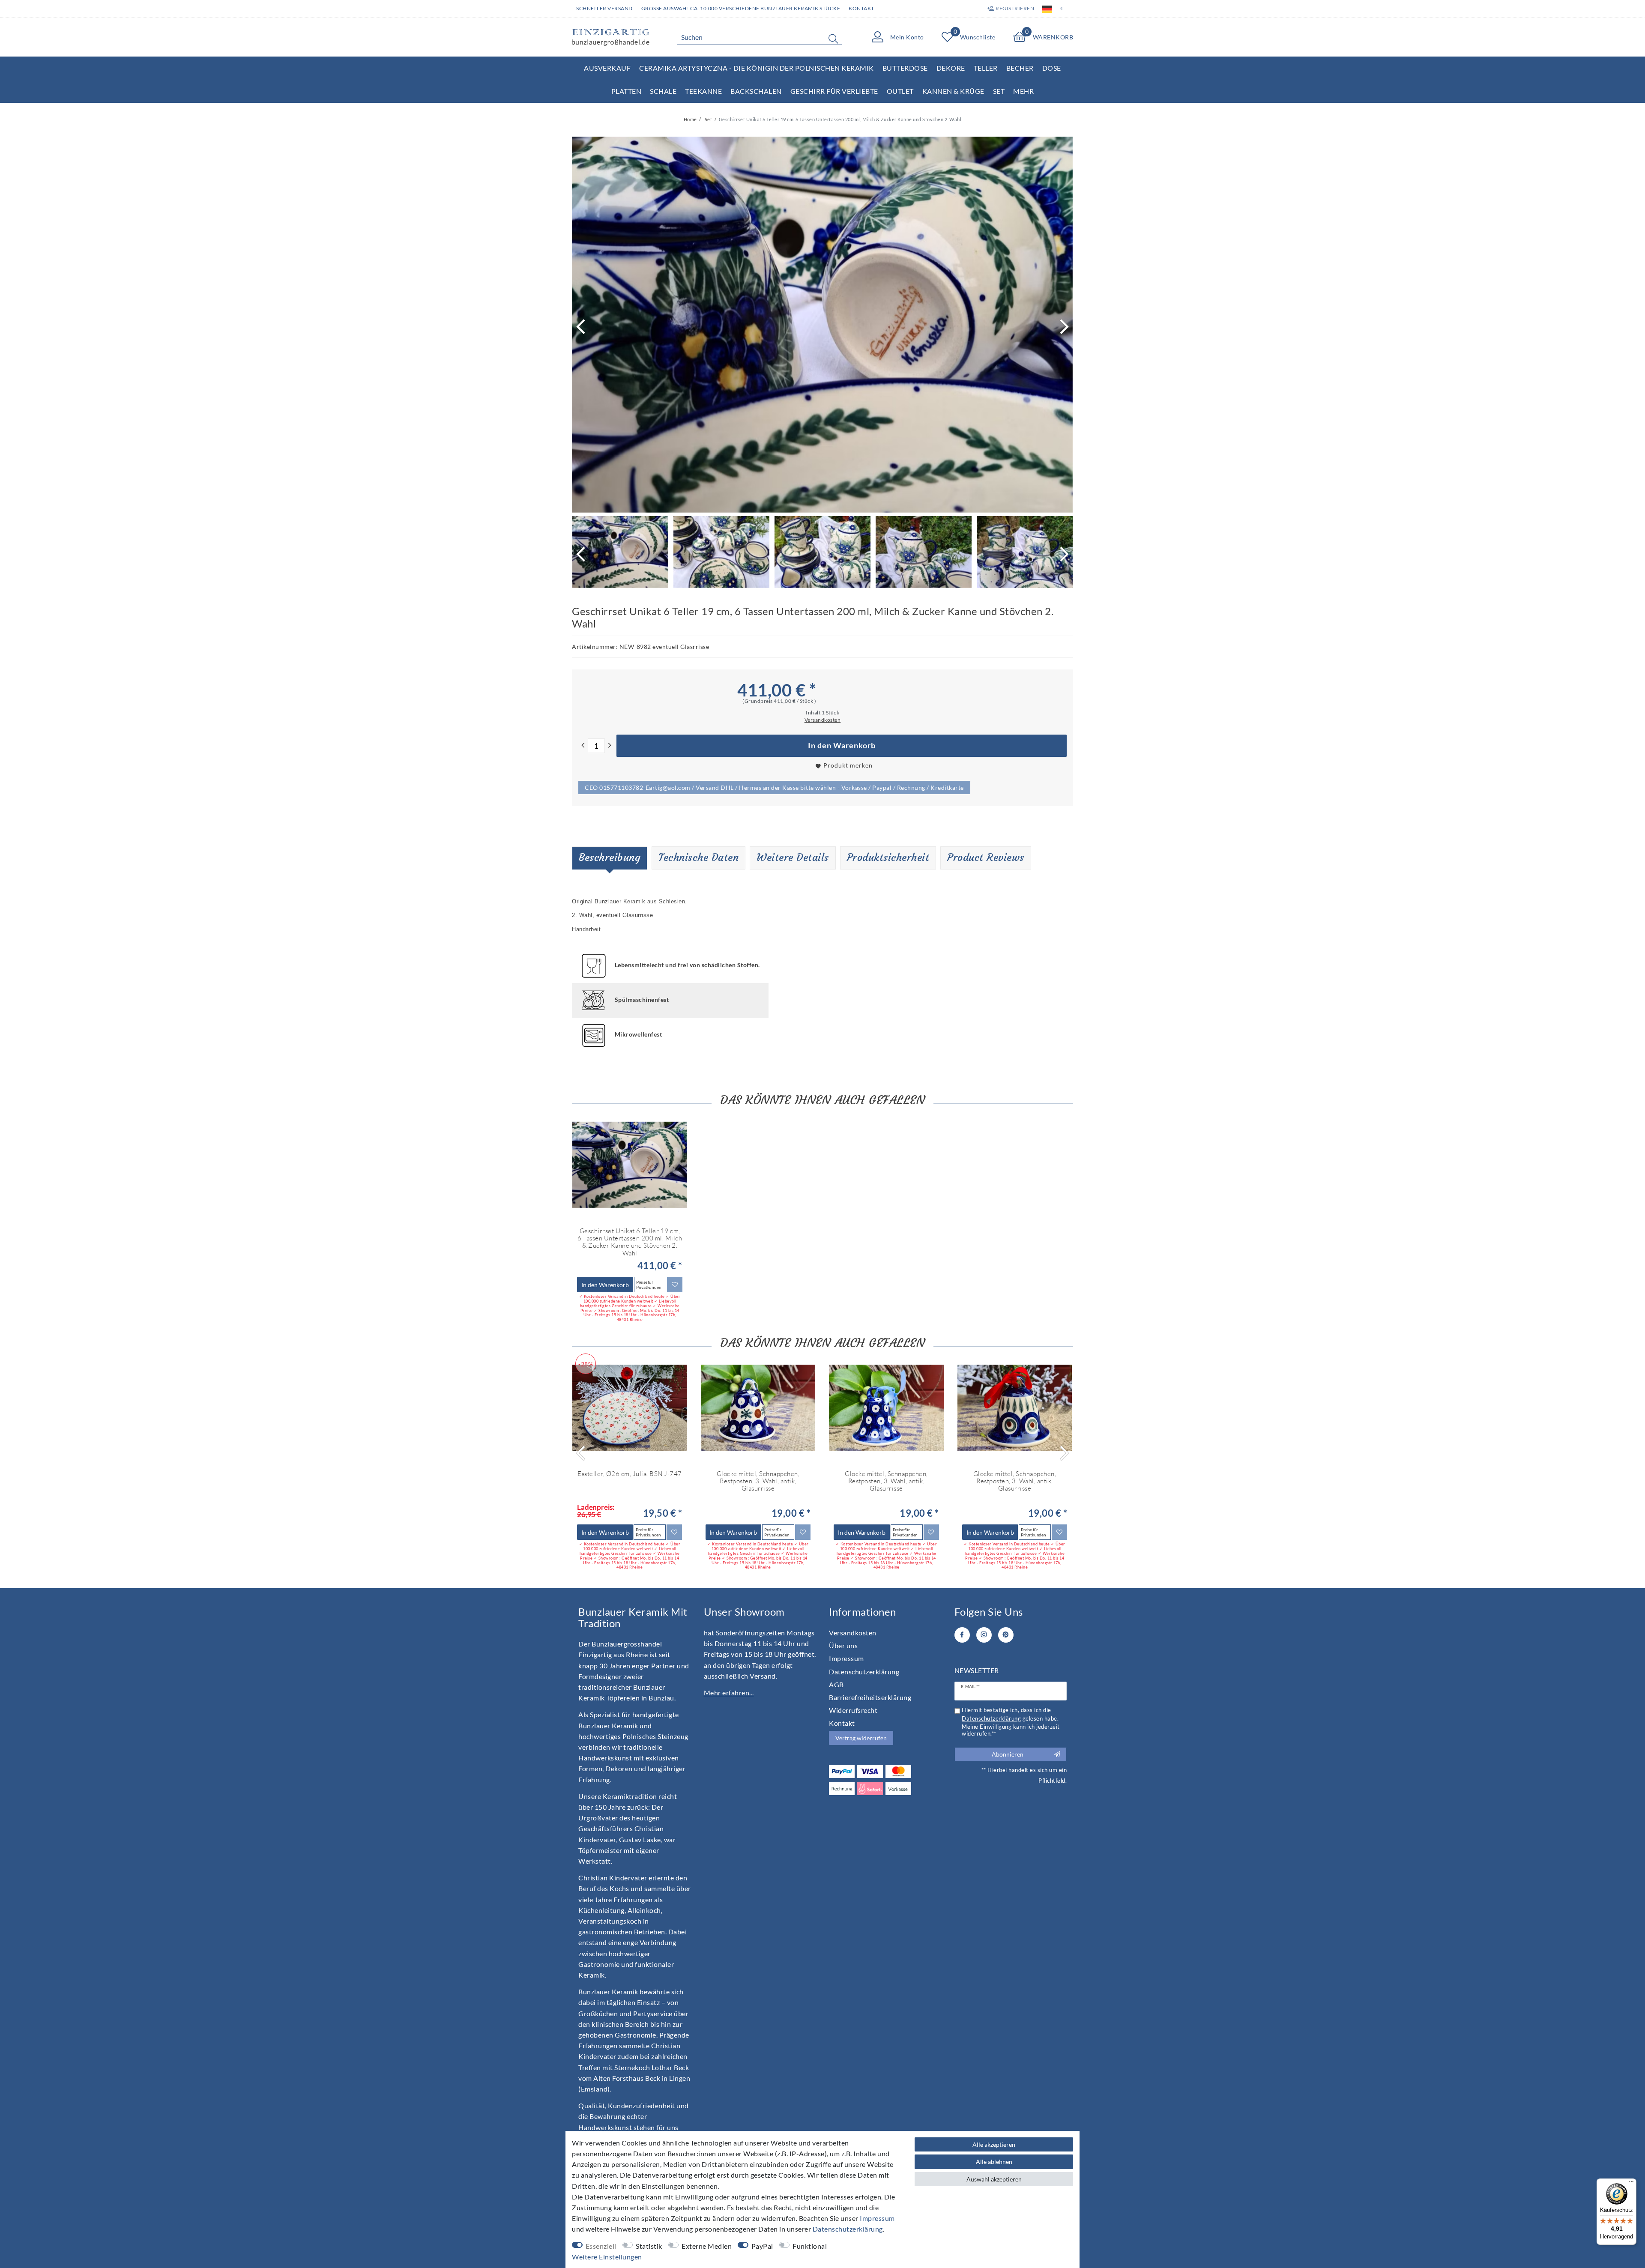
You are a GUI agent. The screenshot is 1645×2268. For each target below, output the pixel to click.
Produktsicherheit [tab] (888, 858)
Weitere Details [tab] (793, 858)
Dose (1052, 68)
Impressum (846, 1658)
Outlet (900, 91)
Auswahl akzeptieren (994, 2179)
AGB (836, 1684)
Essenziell (601, 2246)
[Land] (1047, 9)
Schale (663, 91)
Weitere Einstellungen (607, 2257)
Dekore (951, 68)
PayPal (762, 2246)
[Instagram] (984, 1635)
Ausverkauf (607, 68)
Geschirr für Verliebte (834, 91)
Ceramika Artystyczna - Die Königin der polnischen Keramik (757, 68)
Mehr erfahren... (729, 1693)
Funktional (810, 2246)
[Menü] (1631, 2184)
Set (999, 91)
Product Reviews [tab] (986, 858)
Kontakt (861, 8)
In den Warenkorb (842, 746)
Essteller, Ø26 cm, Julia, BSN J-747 (630, 1474)
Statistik (649, 2246)
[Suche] (833, 39)
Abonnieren (1008, 1754)
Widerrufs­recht (853, 1710)
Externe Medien (707, 2246)
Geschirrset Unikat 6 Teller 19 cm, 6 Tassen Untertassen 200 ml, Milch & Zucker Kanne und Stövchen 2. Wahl (630, 1242)
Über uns (843, 1645)
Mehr (1023, 91)
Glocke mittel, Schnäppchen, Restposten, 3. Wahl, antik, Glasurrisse (758, 1481)
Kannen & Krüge (953, 91)
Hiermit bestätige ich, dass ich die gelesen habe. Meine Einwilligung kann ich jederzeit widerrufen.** (1011, 1722)
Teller (986, 68)
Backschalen (756, 91)
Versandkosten (853, 1633)
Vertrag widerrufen (861, 1738)
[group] (630, 1165)
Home (690, 119)
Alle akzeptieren (994, 2144)
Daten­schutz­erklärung (864, 1672)
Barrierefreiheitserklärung (870, 1697)
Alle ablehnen (994, 2162)
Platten (627, 91)
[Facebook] (962, 1635)
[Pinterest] (1006, 1635)
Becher (1020, 68)
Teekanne (703, 91)
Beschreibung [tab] (610, 858)
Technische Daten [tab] (698, 858)
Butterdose (905, 68)
